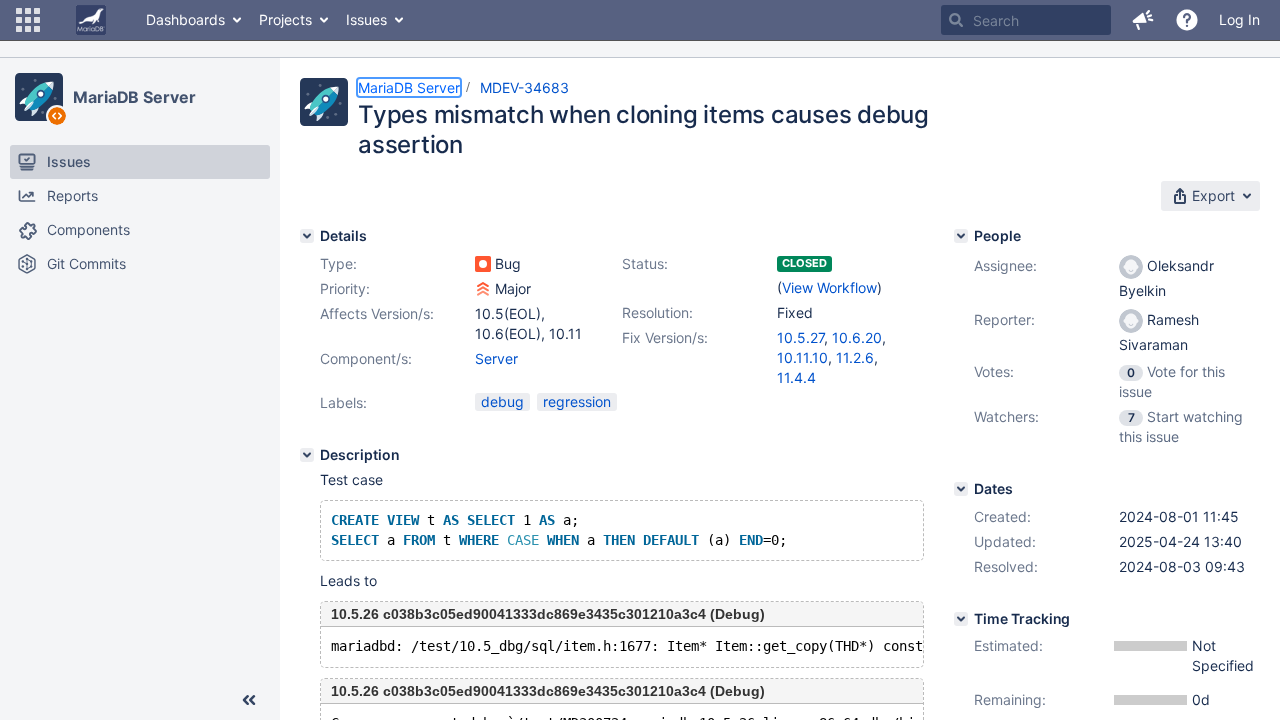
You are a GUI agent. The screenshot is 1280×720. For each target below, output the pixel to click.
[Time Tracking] (961, 619)
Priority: (345, 288)
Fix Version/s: (665, 337)
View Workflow (829, 287)
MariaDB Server (134, 97)
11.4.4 (796, 377)
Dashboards (185, 19)
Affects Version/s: (377, 313)
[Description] (307, 455)
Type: (338, 263)
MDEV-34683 (524, 87)
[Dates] (961, 489)
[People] (961, 236)
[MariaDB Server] (39, 97)
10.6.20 (857, 337)
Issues (366, 19)
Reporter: (1004, 319)
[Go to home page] (91, 20)
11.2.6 (855, 357)
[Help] (1187, 20)
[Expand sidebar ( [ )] (249, 700)
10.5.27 (800, 337)
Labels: (343, 402)
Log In (1239, 19)
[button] (28, 20)
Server (496, 358)
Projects (285, 19)
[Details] (307, 236)
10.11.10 (802, 357)
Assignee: (1005, 265)
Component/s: (366, 358)
